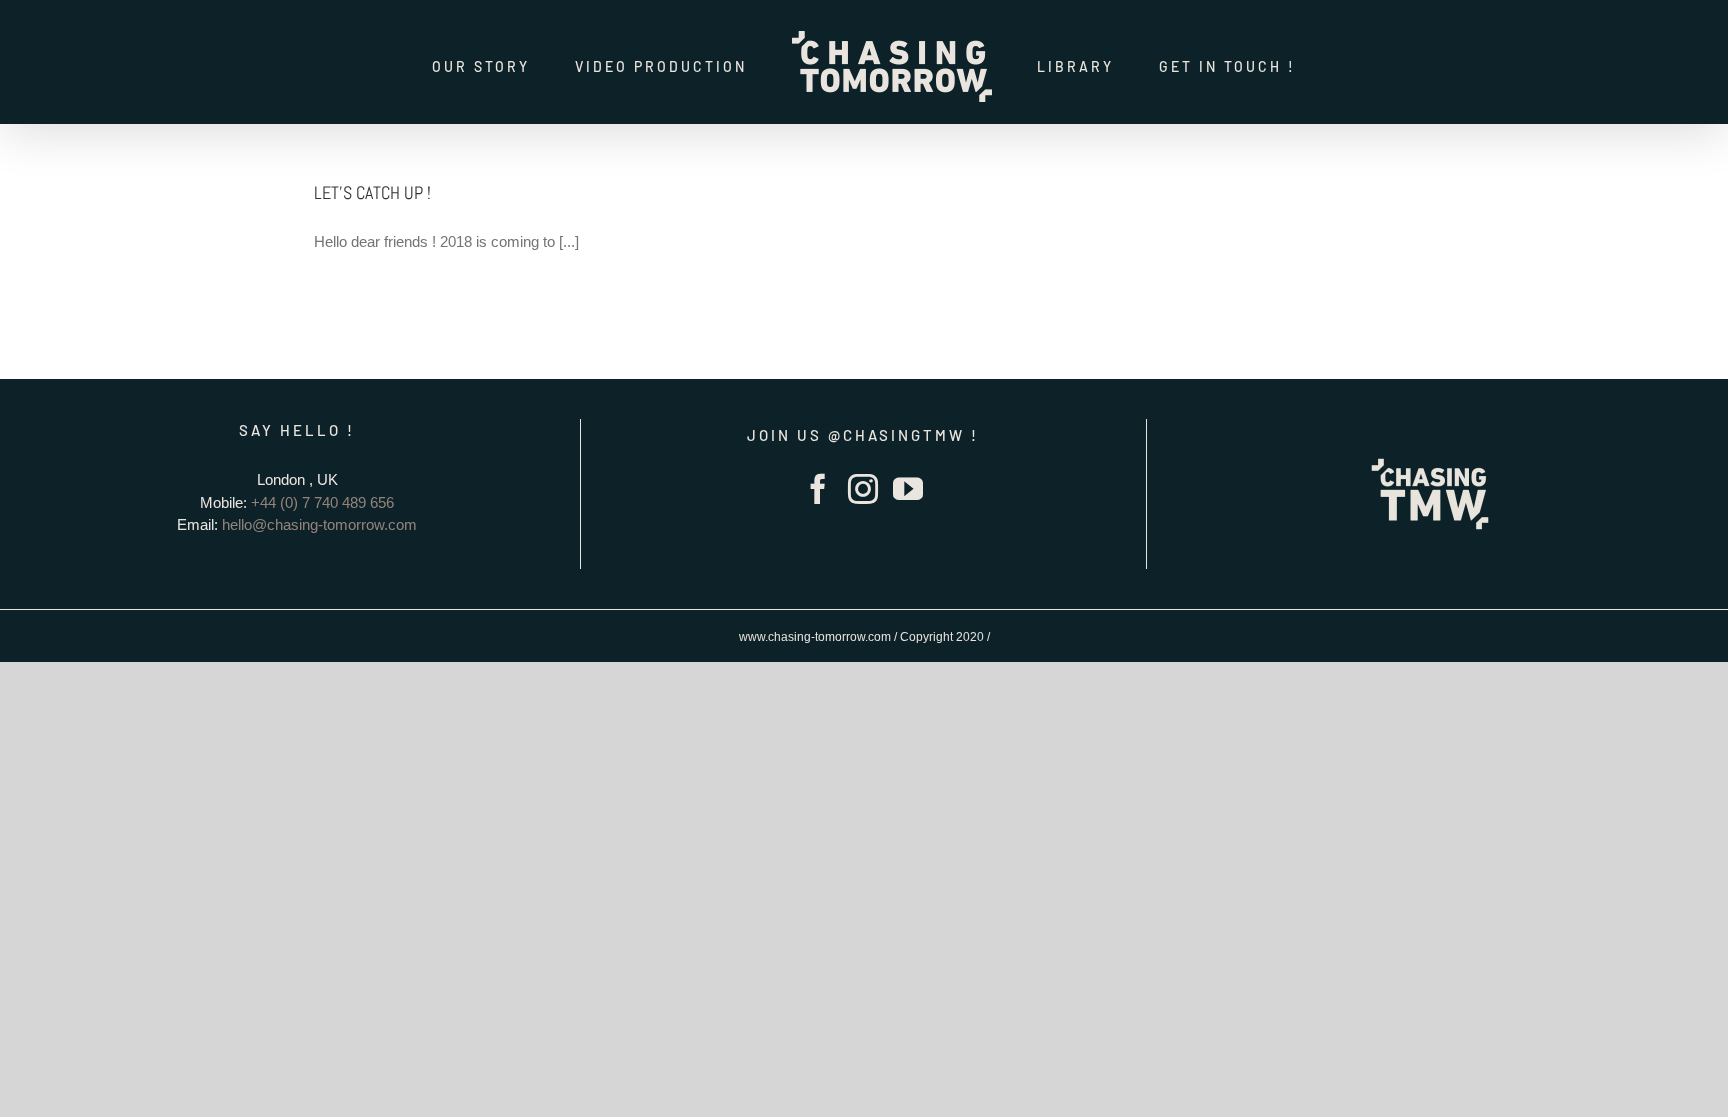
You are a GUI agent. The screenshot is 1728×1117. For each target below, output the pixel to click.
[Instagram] (863, 489)
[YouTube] (908, 489)
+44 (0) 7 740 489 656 (322, 502)
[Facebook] (818, 489)
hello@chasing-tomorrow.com (319, 524)
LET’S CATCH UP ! (372, 192)
